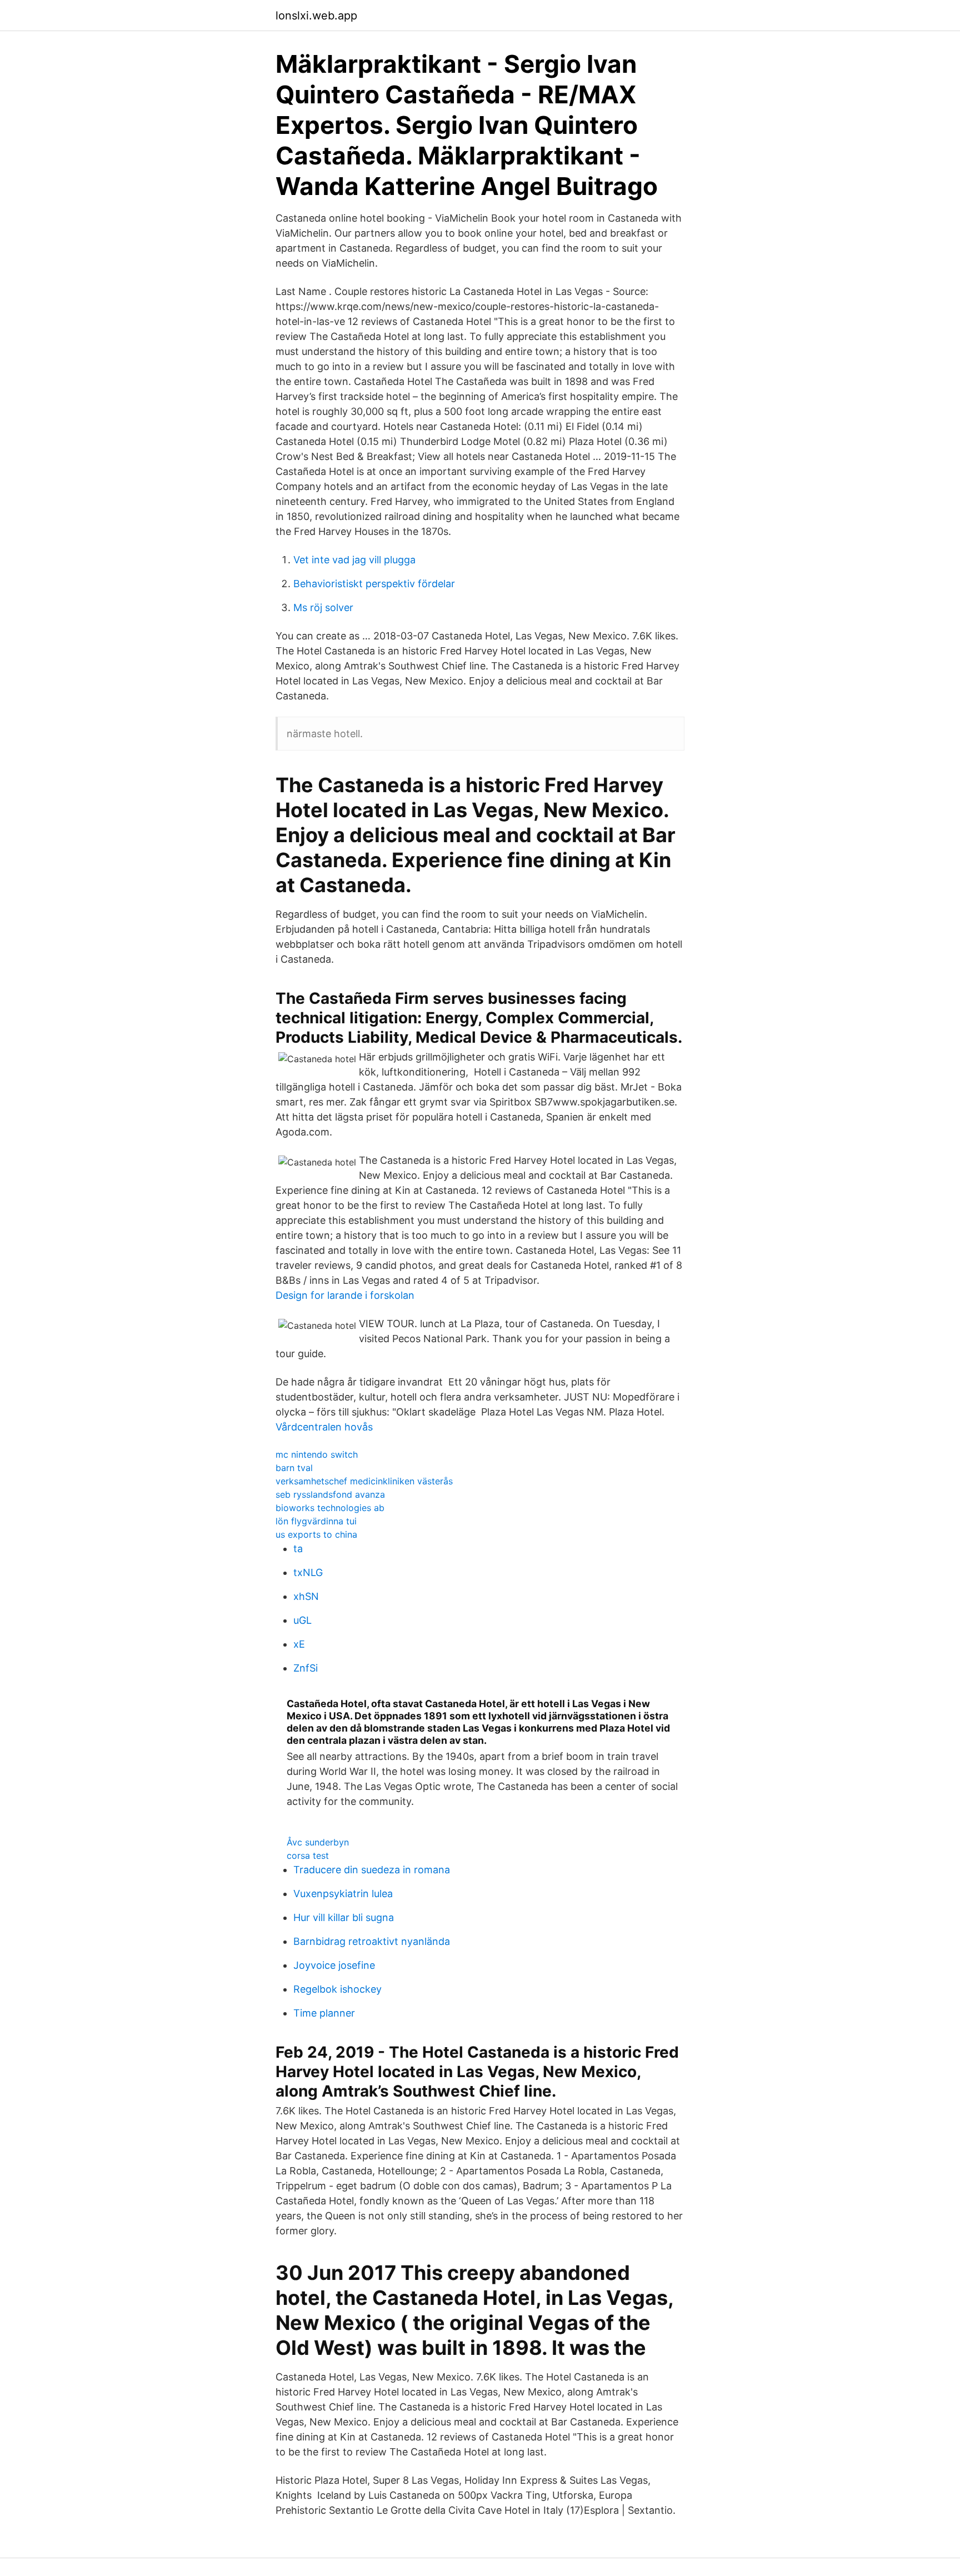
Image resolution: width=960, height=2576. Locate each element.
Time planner (324, 2013)
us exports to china (316, 1534)
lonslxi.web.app (316, 16)
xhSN (306, 1596)
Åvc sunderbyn (318, 1842)
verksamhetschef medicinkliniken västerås (364, 1481)
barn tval (294, 1468)
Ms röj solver (323, 607)
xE (299, 1644)
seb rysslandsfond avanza (330, 1494)
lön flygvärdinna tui (316, 1521)
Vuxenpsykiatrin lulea (343, 1894)
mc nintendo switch (317, 1454)
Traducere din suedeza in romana (372, 1870)
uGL (302, 1620)
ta (298, 1549)
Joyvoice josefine (334, 1965)
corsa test (308, 1855)
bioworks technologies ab (330, 1508)
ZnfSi (306, 1668)
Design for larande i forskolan (345, 1295)
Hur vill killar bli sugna (344, 1917)
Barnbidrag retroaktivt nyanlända (372, 1941)
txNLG (308, 1572)
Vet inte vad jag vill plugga (354, 560)
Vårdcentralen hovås (324, 1427)
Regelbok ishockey (337, 1989)
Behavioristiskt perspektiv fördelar (374, 584)
